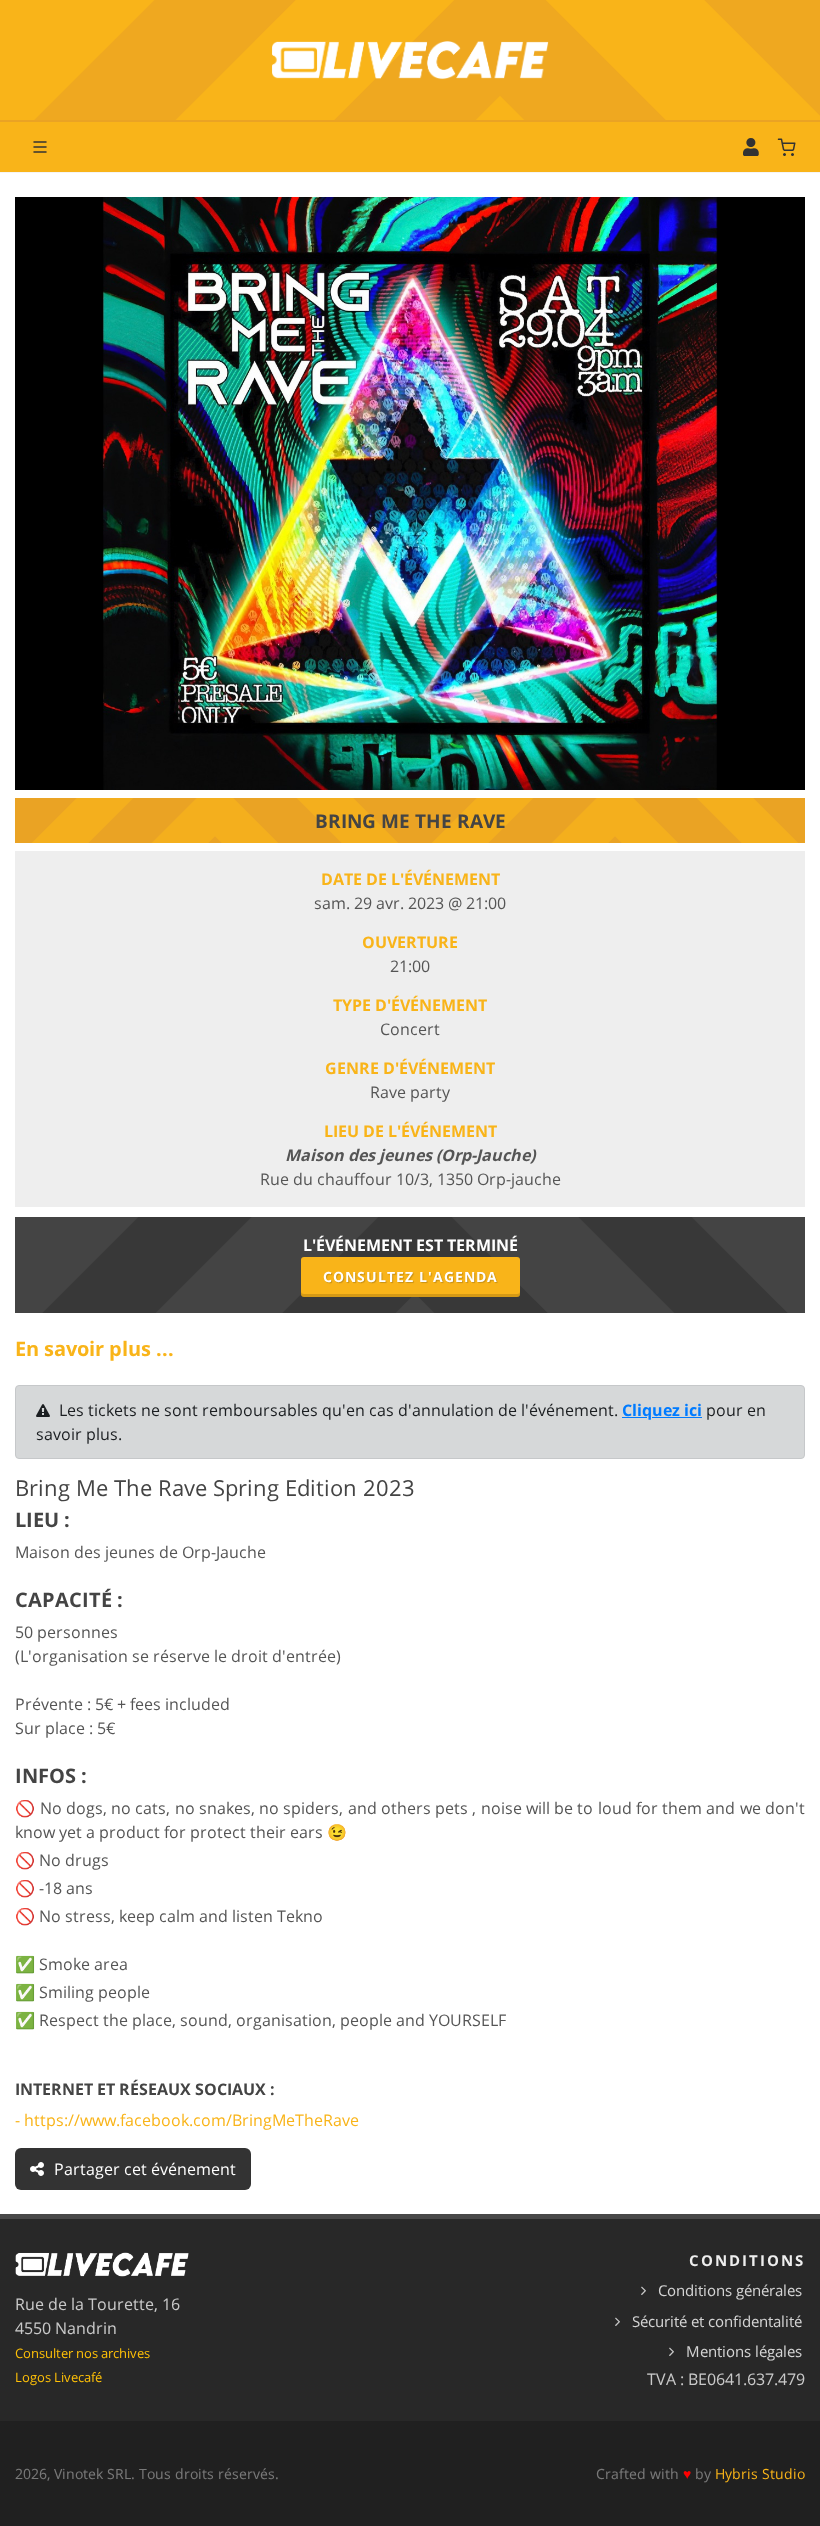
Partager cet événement (145, 2169)
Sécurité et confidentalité (717, 2321)
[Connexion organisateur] (751, 147)
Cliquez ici (662, 1410)
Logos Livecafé (58, 2377)
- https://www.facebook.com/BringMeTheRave (187, 2120)
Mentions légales (744, 2351)
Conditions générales (730, 2290)
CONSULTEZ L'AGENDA (410, 1276)
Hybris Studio (760, 2473)
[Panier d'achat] (787, 147)
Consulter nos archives (82, 2353)
